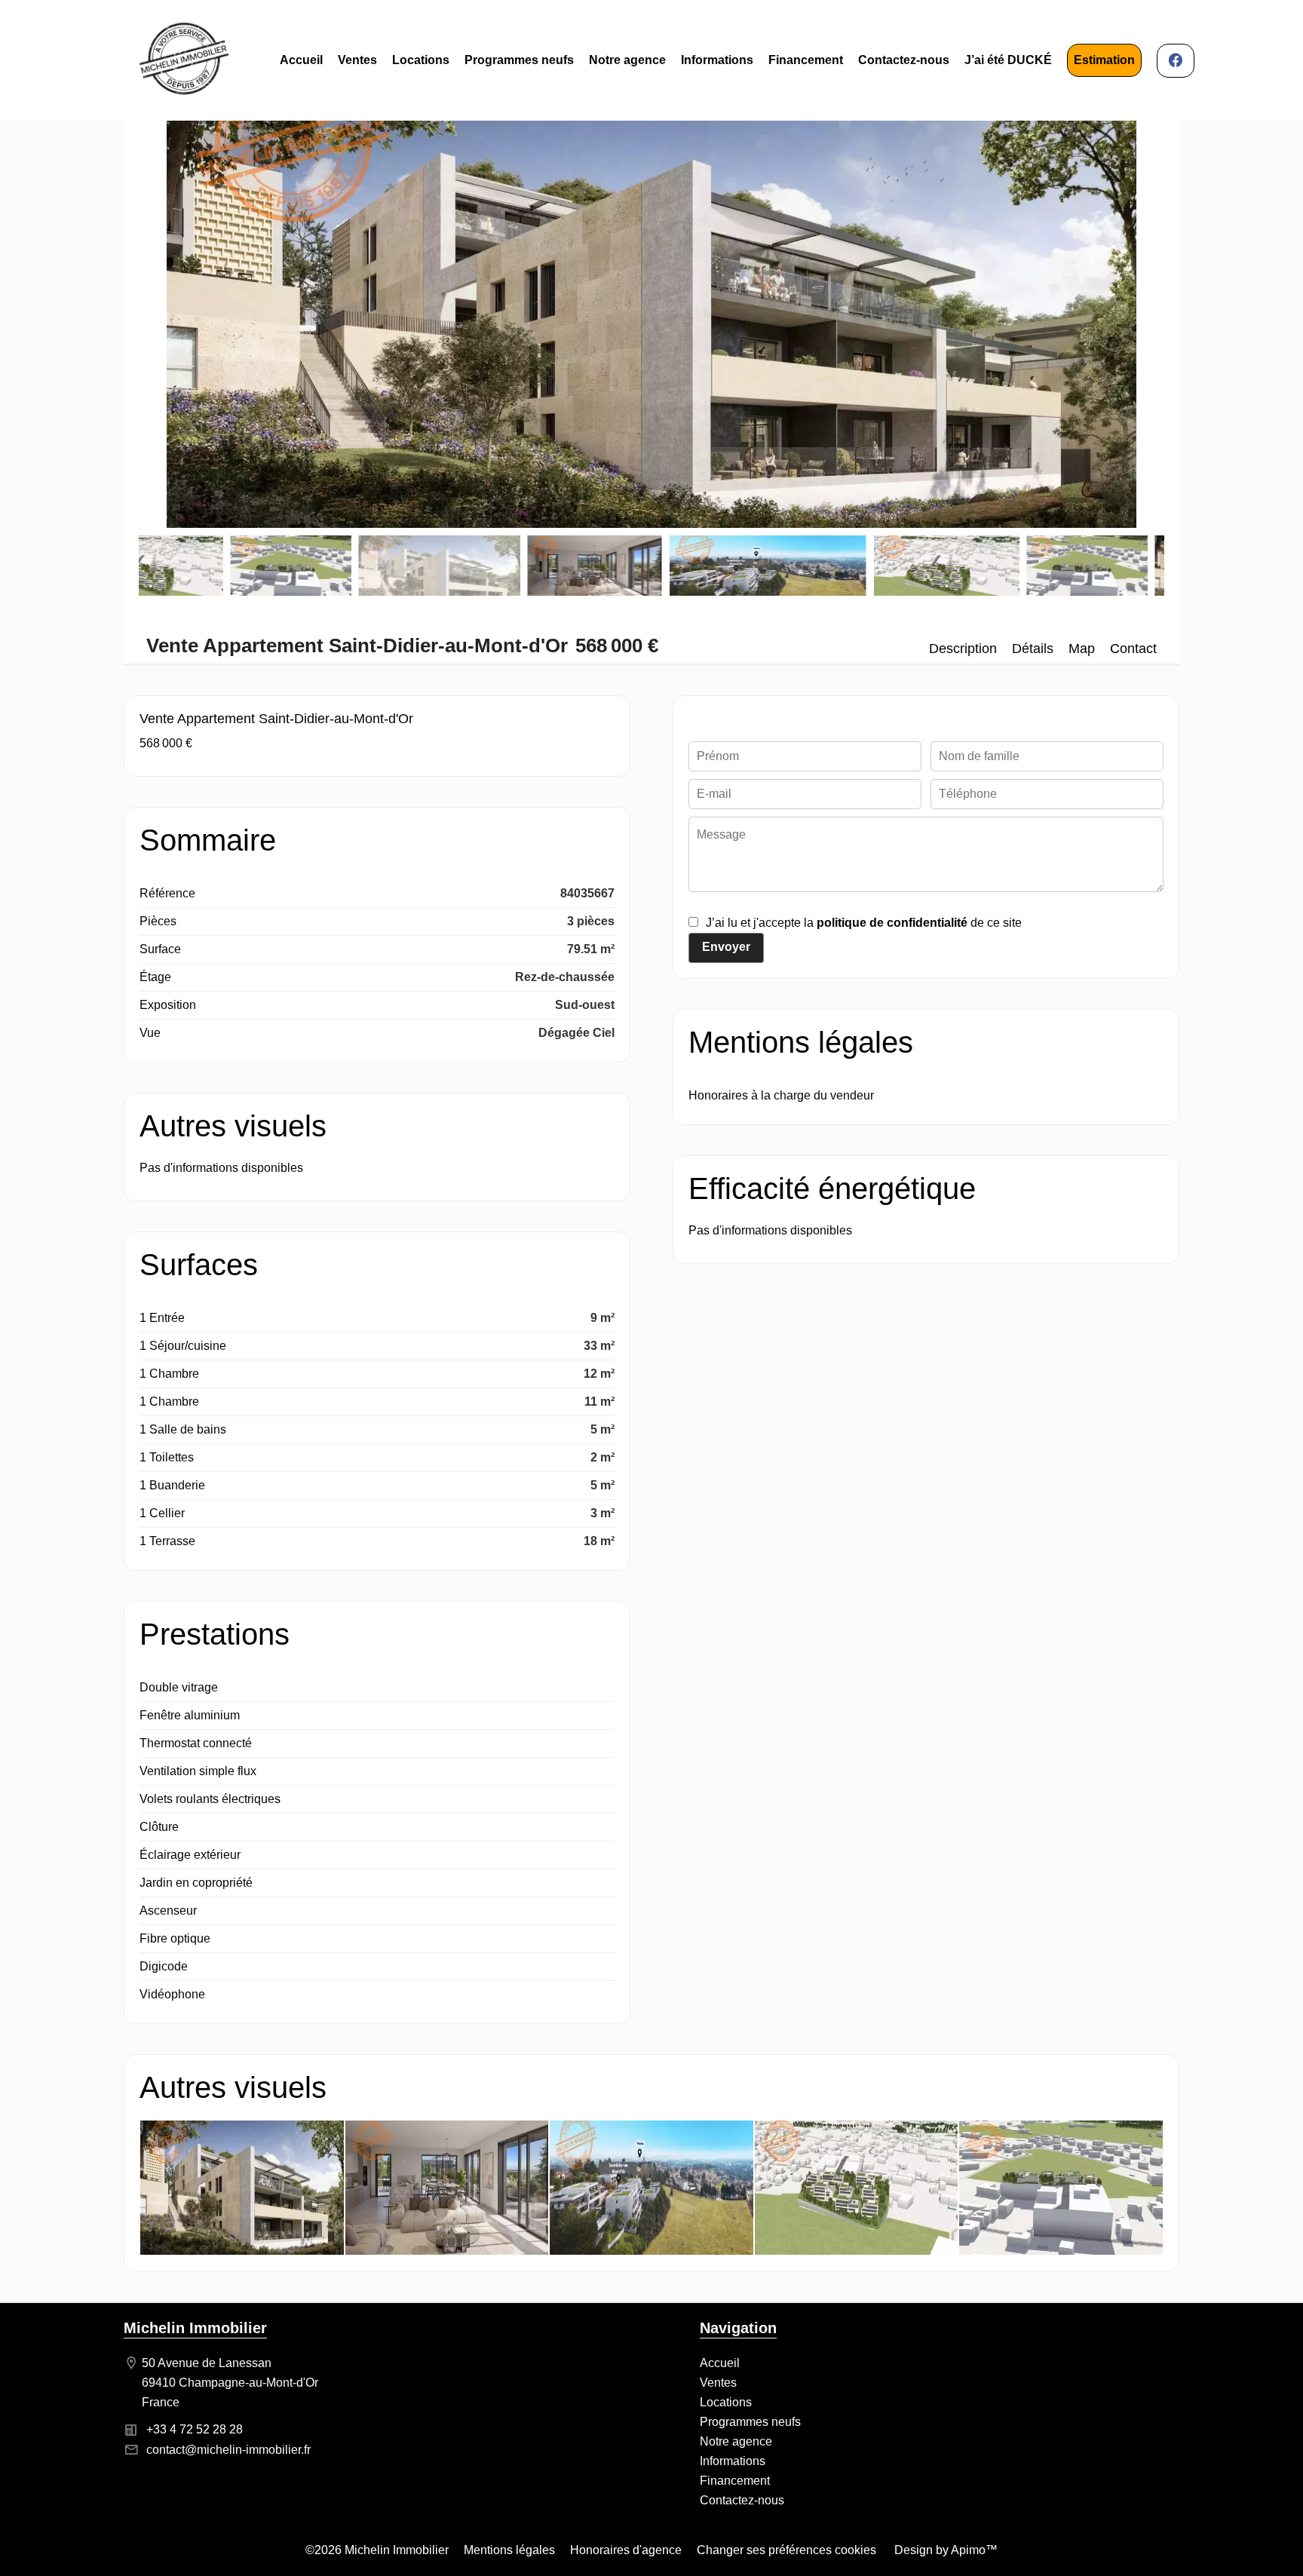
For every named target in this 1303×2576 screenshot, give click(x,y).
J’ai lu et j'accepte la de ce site (864, 923)
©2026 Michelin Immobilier (377, 2550)
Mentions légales (509, 2550)
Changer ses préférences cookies (786, 2550)
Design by (944, 2550)
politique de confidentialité (892, 923)
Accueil (184, 60)
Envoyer (726, 947)
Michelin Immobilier (195, 2328)
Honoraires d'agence (626, 2550)
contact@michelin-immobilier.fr (228, 2450)
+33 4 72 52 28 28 (195, 2429)
